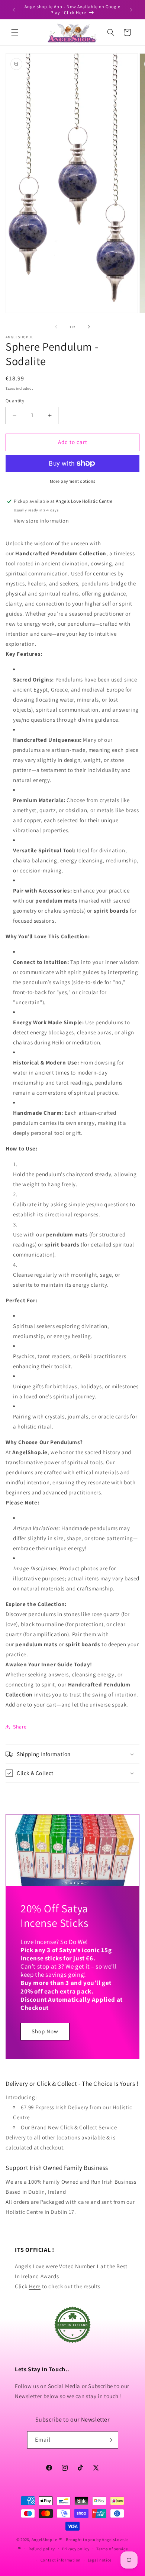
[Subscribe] (110, 2440)
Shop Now (45, 2031)
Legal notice (100, 2560)
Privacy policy (76, 2549)
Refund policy (42, 2549)
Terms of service (112, 2549)
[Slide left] (56, 327)
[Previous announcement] (14, 10)
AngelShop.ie (44, 2540)
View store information (41, 521)
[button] (15, 32)
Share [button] (20, 1727)
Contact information (61, 2560)
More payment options (73, 481)
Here (35, 2286)
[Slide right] (89, 327)
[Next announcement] (131, 10)
